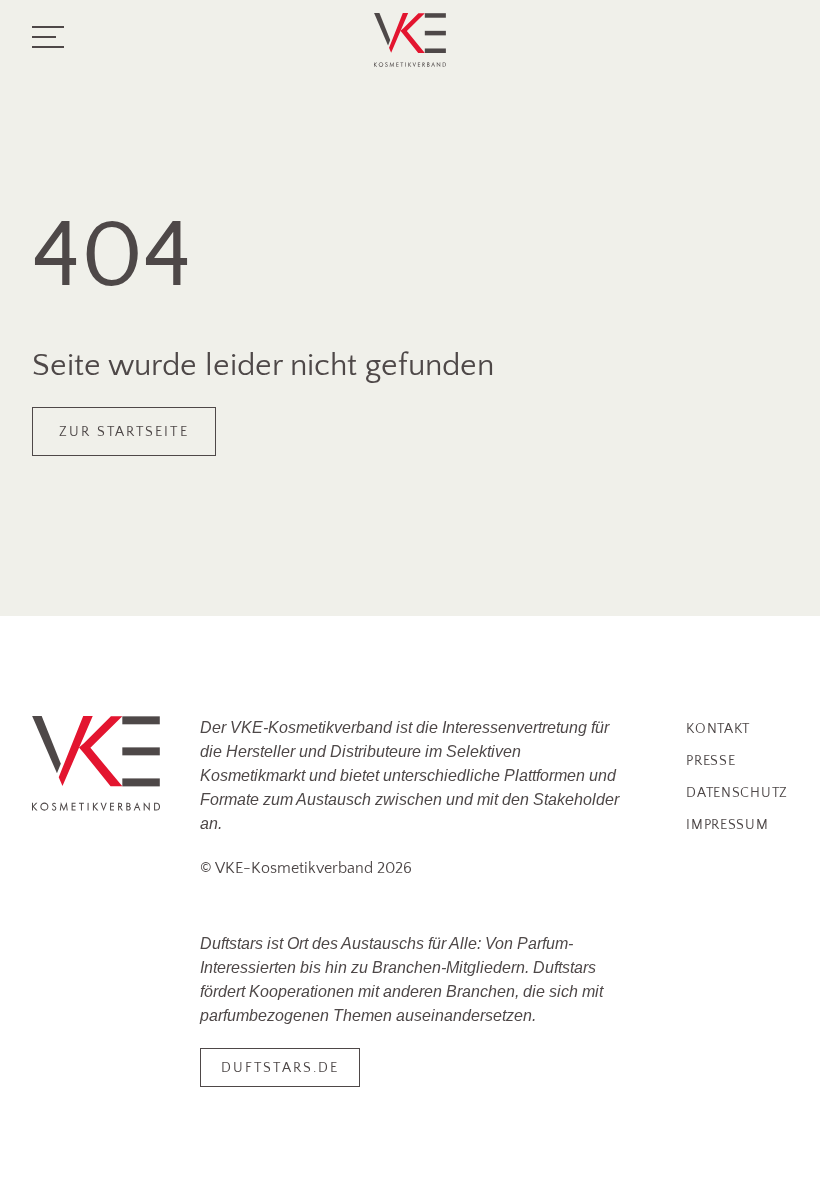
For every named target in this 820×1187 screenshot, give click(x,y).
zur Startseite (123, 432)
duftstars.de (280, 1068)
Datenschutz (737, 793)
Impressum (727, 825)
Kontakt (718, 729)
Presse (710, 761)
